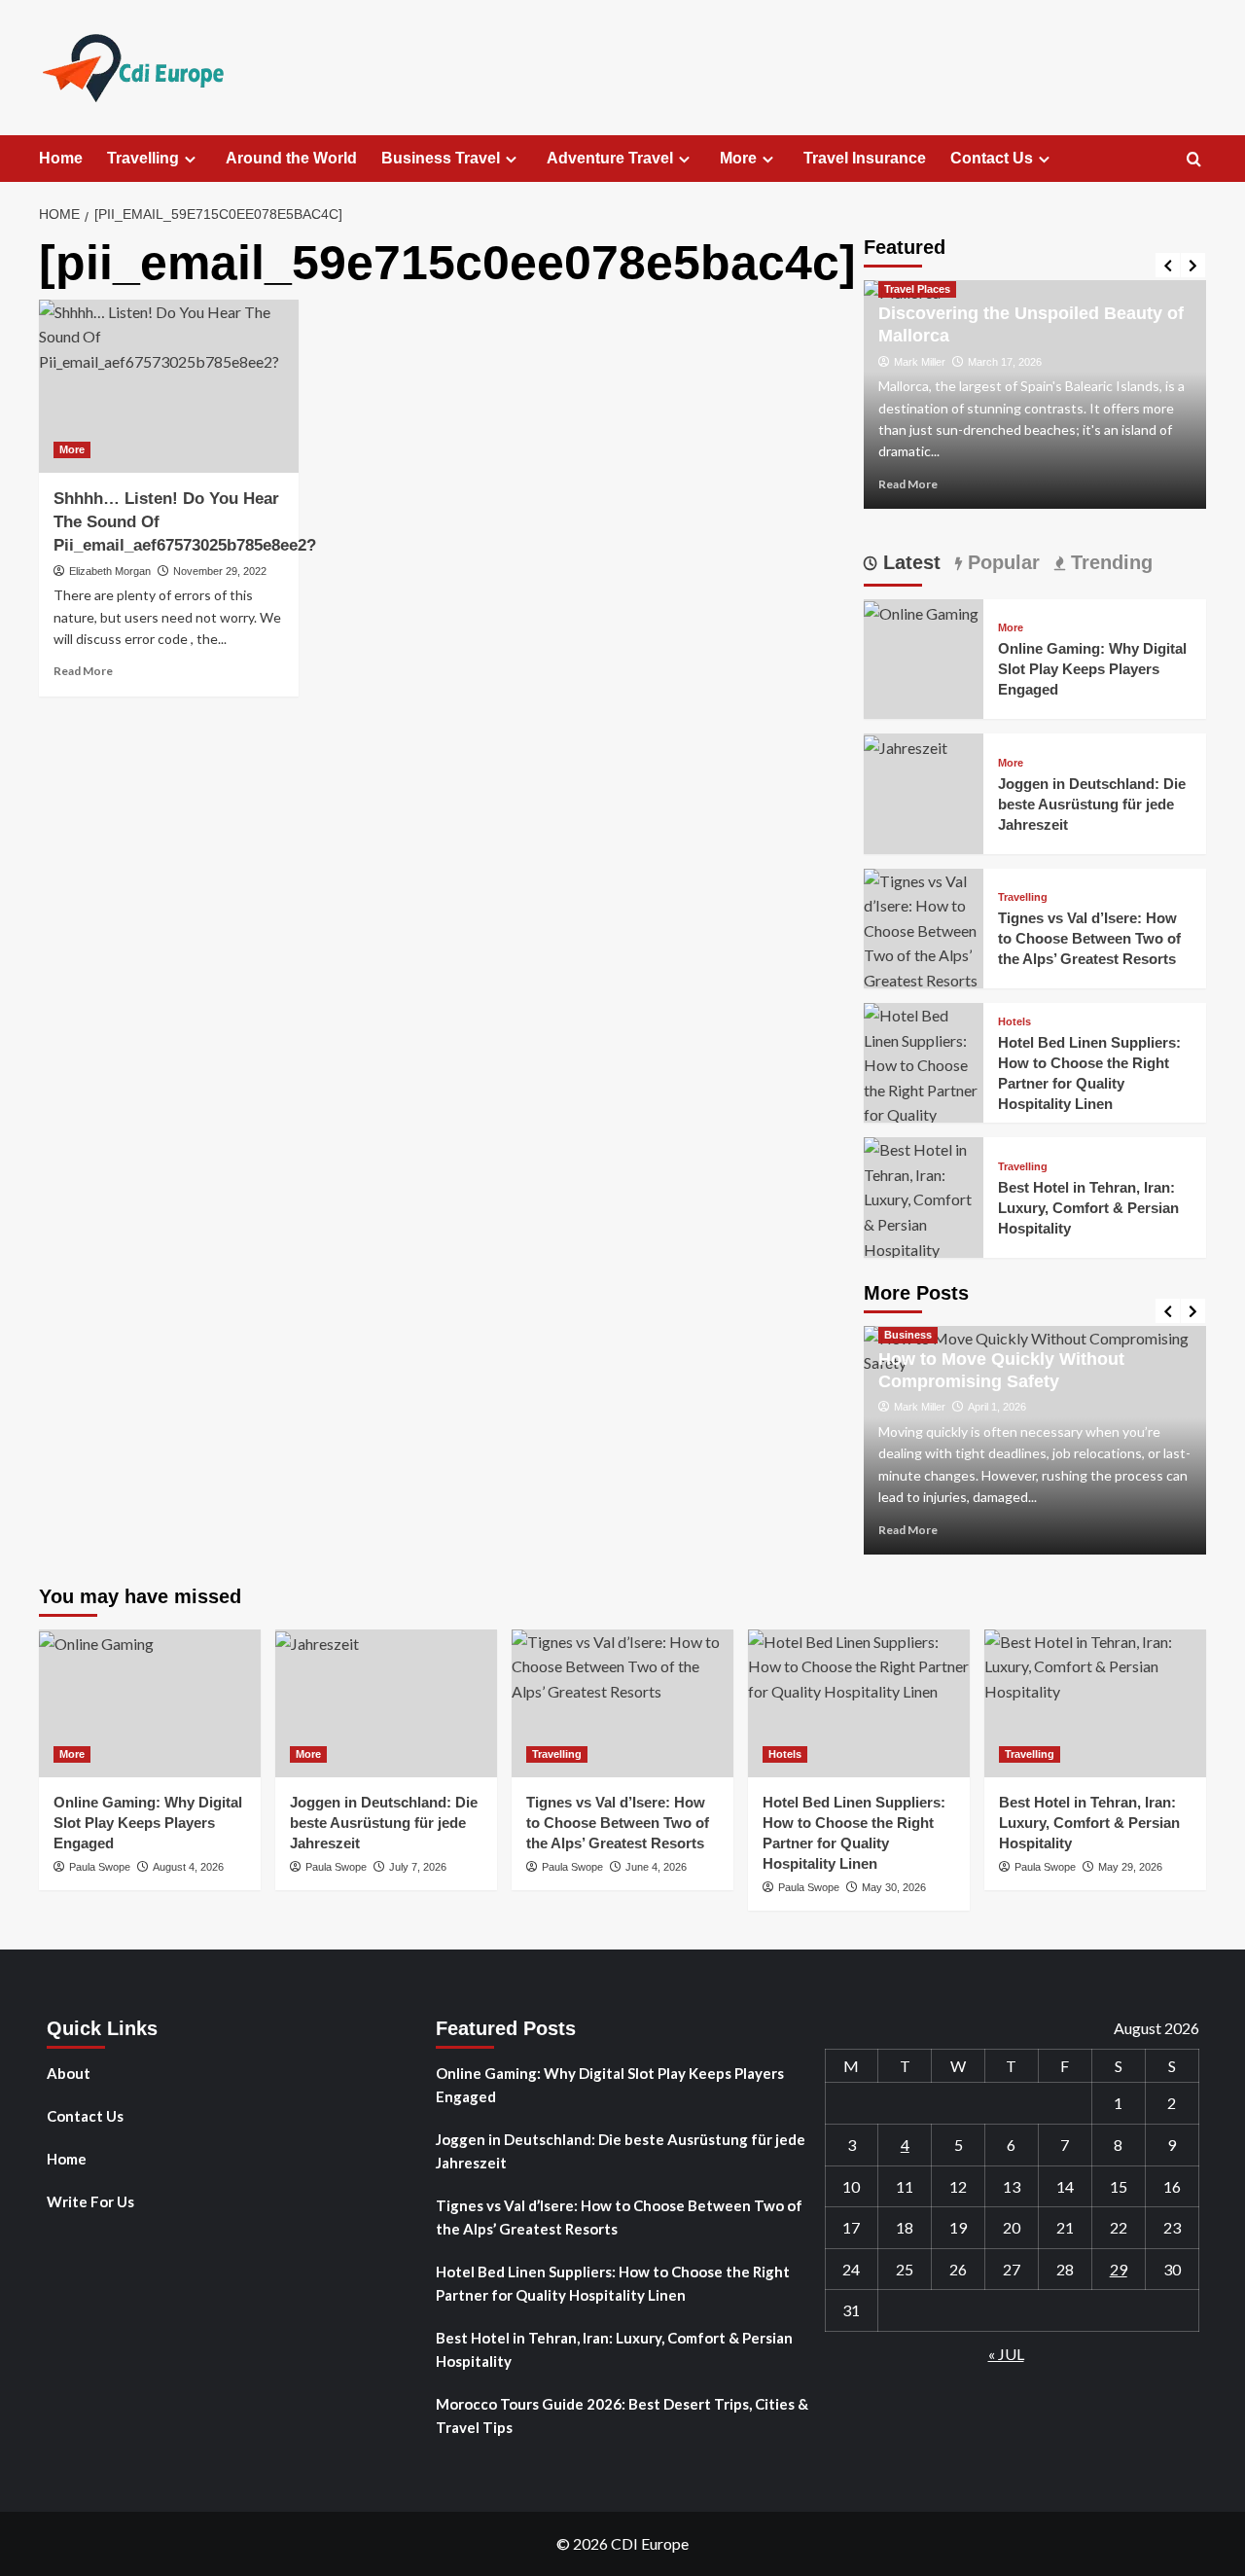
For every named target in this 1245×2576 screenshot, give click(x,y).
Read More (83, 671)
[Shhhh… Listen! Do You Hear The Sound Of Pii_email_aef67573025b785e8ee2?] (169, 386)
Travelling (143, 158)
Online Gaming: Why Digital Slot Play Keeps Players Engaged (1092, 669)
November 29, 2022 (220, 571)
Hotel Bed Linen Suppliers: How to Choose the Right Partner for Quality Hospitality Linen (613, 2283)
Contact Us (992, 158)
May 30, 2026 (894, 1887)
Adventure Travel (610, 158)
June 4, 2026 (656, 1867)
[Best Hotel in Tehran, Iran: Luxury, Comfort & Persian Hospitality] (924, 1197)
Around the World (291, 158)
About (69, 2073)
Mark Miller (920, 362)
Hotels (1014, 1022)
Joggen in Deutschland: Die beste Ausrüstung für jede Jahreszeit (1092, 804)
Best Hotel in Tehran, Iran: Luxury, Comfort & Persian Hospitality (1088, 1208)
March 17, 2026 (1005, 362)
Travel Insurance (865, 158)
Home (61, 158)
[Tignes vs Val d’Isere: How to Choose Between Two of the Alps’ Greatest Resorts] (924, 929)
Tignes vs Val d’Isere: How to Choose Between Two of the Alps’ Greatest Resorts (1089, 938)
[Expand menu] (190, 159)
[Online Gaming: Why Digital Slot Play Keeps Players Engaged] (921, 611)
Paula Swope (100, 1867)
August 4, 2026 (188, 1867)
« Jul (1006, 2354)
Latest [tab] (909, 562)
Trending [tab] (1109, 562)
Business (908, 1335)
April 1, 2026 (997, 1407)
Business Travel (441, 158)
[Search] (1194, 160)
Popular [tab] (1001, 562)
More (738, 158)
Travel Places (917, 289)
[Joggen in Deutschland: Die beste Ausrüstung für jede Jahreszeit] (906, 746)
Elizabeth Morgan (110, 571)
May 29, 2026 (1130, 1867)
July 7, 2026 (418, 1867)
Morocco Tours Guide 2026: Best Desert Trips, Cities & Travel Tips (622, 2415)
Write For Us (90, 2201)
